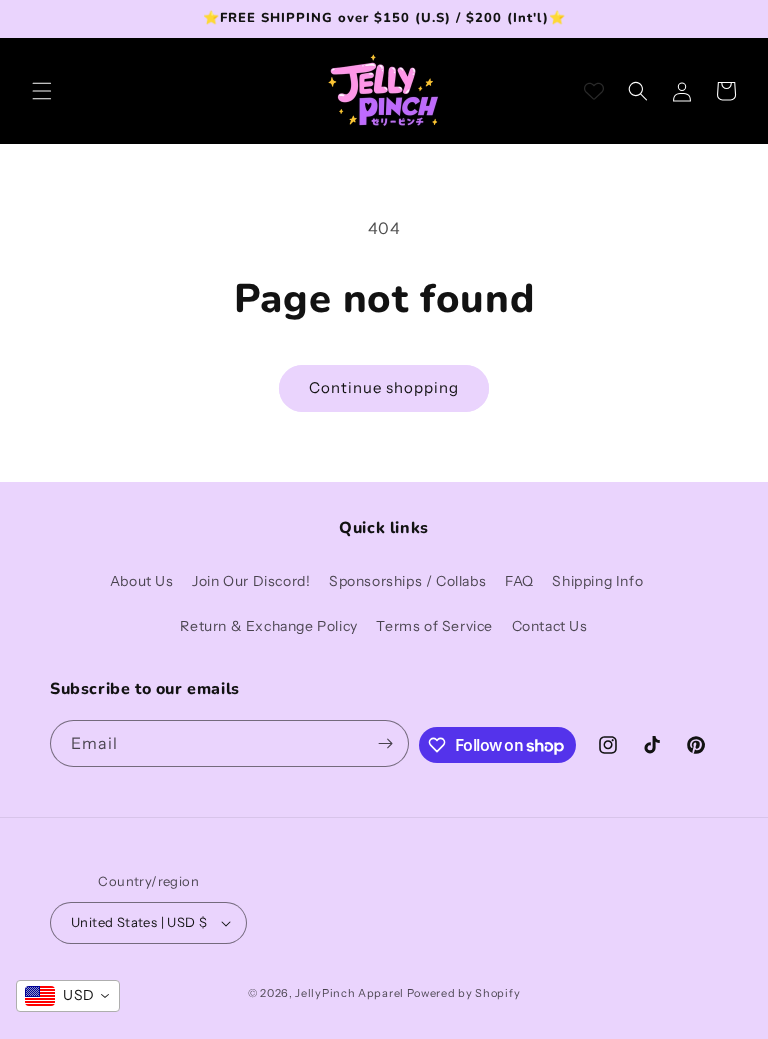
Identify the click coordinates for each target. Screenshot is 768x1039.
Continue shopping (384, 387)
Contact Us (550, 626)
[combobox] (68, 996)
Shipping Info (597, 581)
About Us (142, 581)
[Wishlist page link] (594, 91)
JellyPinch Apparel (349, 993)
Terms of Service (434, 626)
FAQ (519, 581)
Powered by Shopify (464, 993)
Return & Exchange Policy (268, 626)
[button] (42, 91)
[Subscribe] (386, 743)
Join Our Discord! (251, 581)
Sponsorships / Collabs (407, 581)
